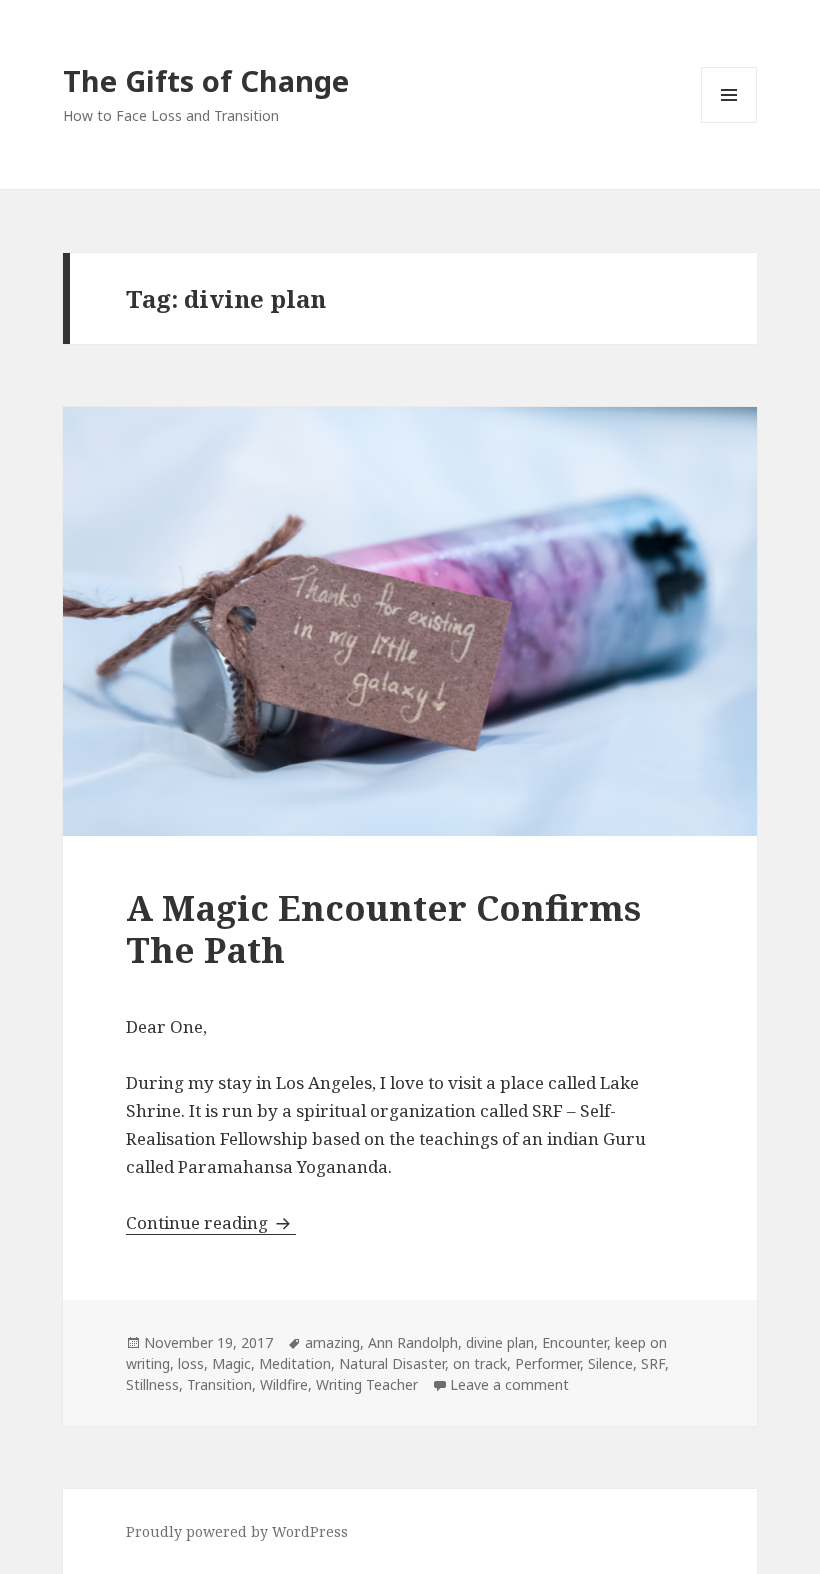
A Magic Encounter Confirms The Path (383, 928)
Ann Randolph (413, 1342)
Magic (231, 1363)
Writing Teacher (367, 1384)
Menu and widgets (729, 122)
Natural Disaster (392, 1363)
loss (191, 1363)
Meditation (295, 1363)
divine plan (500, 1342)
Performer (547, 1363)
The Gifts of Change (206, 80)
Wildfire (284, 1384)
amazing (332, 1342)
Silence (610, 1363)
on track (480, 1363)
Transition (219, 1384)
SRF (653, 1363)
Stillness (152, 1384)
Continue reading (211, 1222)
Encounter (574, 1342)
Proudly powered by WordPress (237, 1531)
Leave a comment (509, 1384)
